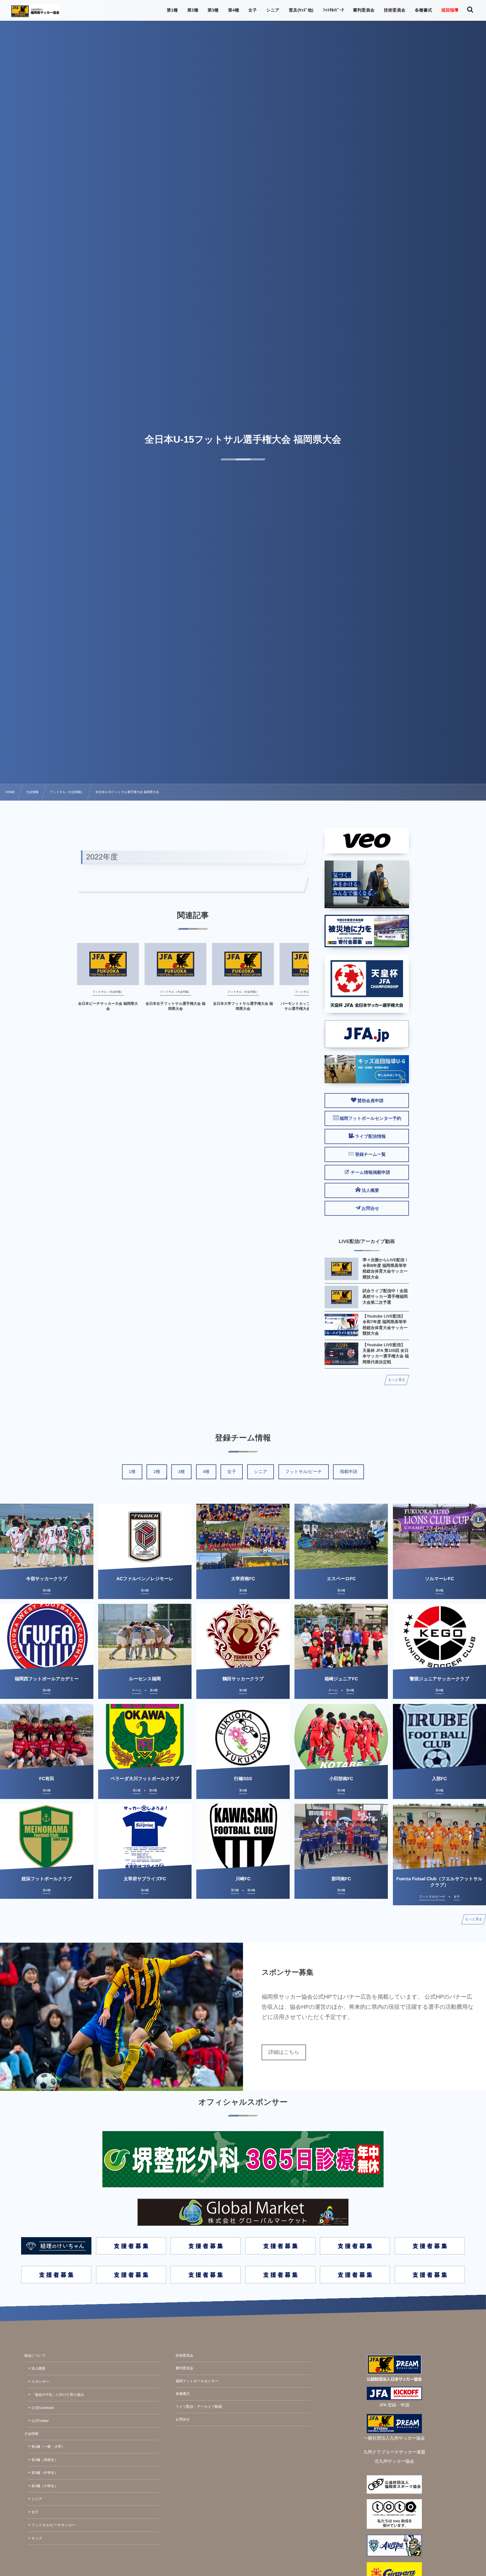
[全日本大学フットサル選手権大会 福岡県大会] (243, 964)
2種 (157, 1472)
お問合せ (183, 2419)
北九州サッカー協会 (394, 2461)
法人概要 (39, 2368)
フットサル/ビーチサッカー (53, 2525)
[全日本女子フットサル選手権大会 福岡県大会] (175, 964)
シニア (261, 1472)
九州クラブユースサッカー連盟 (394, 2452)
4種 (206, 1472)
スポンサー (40, 2382)
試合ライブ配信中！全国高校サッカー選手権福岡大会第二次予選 (385, 1297)
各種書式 (183, 2394)
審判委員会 (184, 2368)
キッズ (37, 2538)
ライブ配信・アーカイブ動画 (199, 2407)
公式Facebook (43, 2408)
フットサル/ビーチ (304, 1472)
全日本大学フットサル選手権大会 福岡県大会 (243, 1006)
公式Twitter (40, 2421)
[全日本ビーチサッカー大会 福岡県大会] (108, 964)
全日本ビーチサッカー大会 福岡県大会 (108, 1006)
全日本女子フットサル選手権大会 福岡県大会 (175, 1006)
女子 (232, 1472)
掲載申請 (348, 1472)
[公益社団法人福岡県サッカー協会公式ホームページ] (35, 11)
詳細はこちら (284, 2052)
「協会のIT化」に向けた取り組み (58, 2395)
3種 (181, 1472)
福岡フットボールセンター (197, 2381)
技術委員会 (184, 2356)
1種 (132, 1472)
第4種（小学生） (45, 2486)
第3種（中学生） (45, 2473)
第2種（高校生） (45, 2460)
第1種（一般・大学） (48, 2447)
